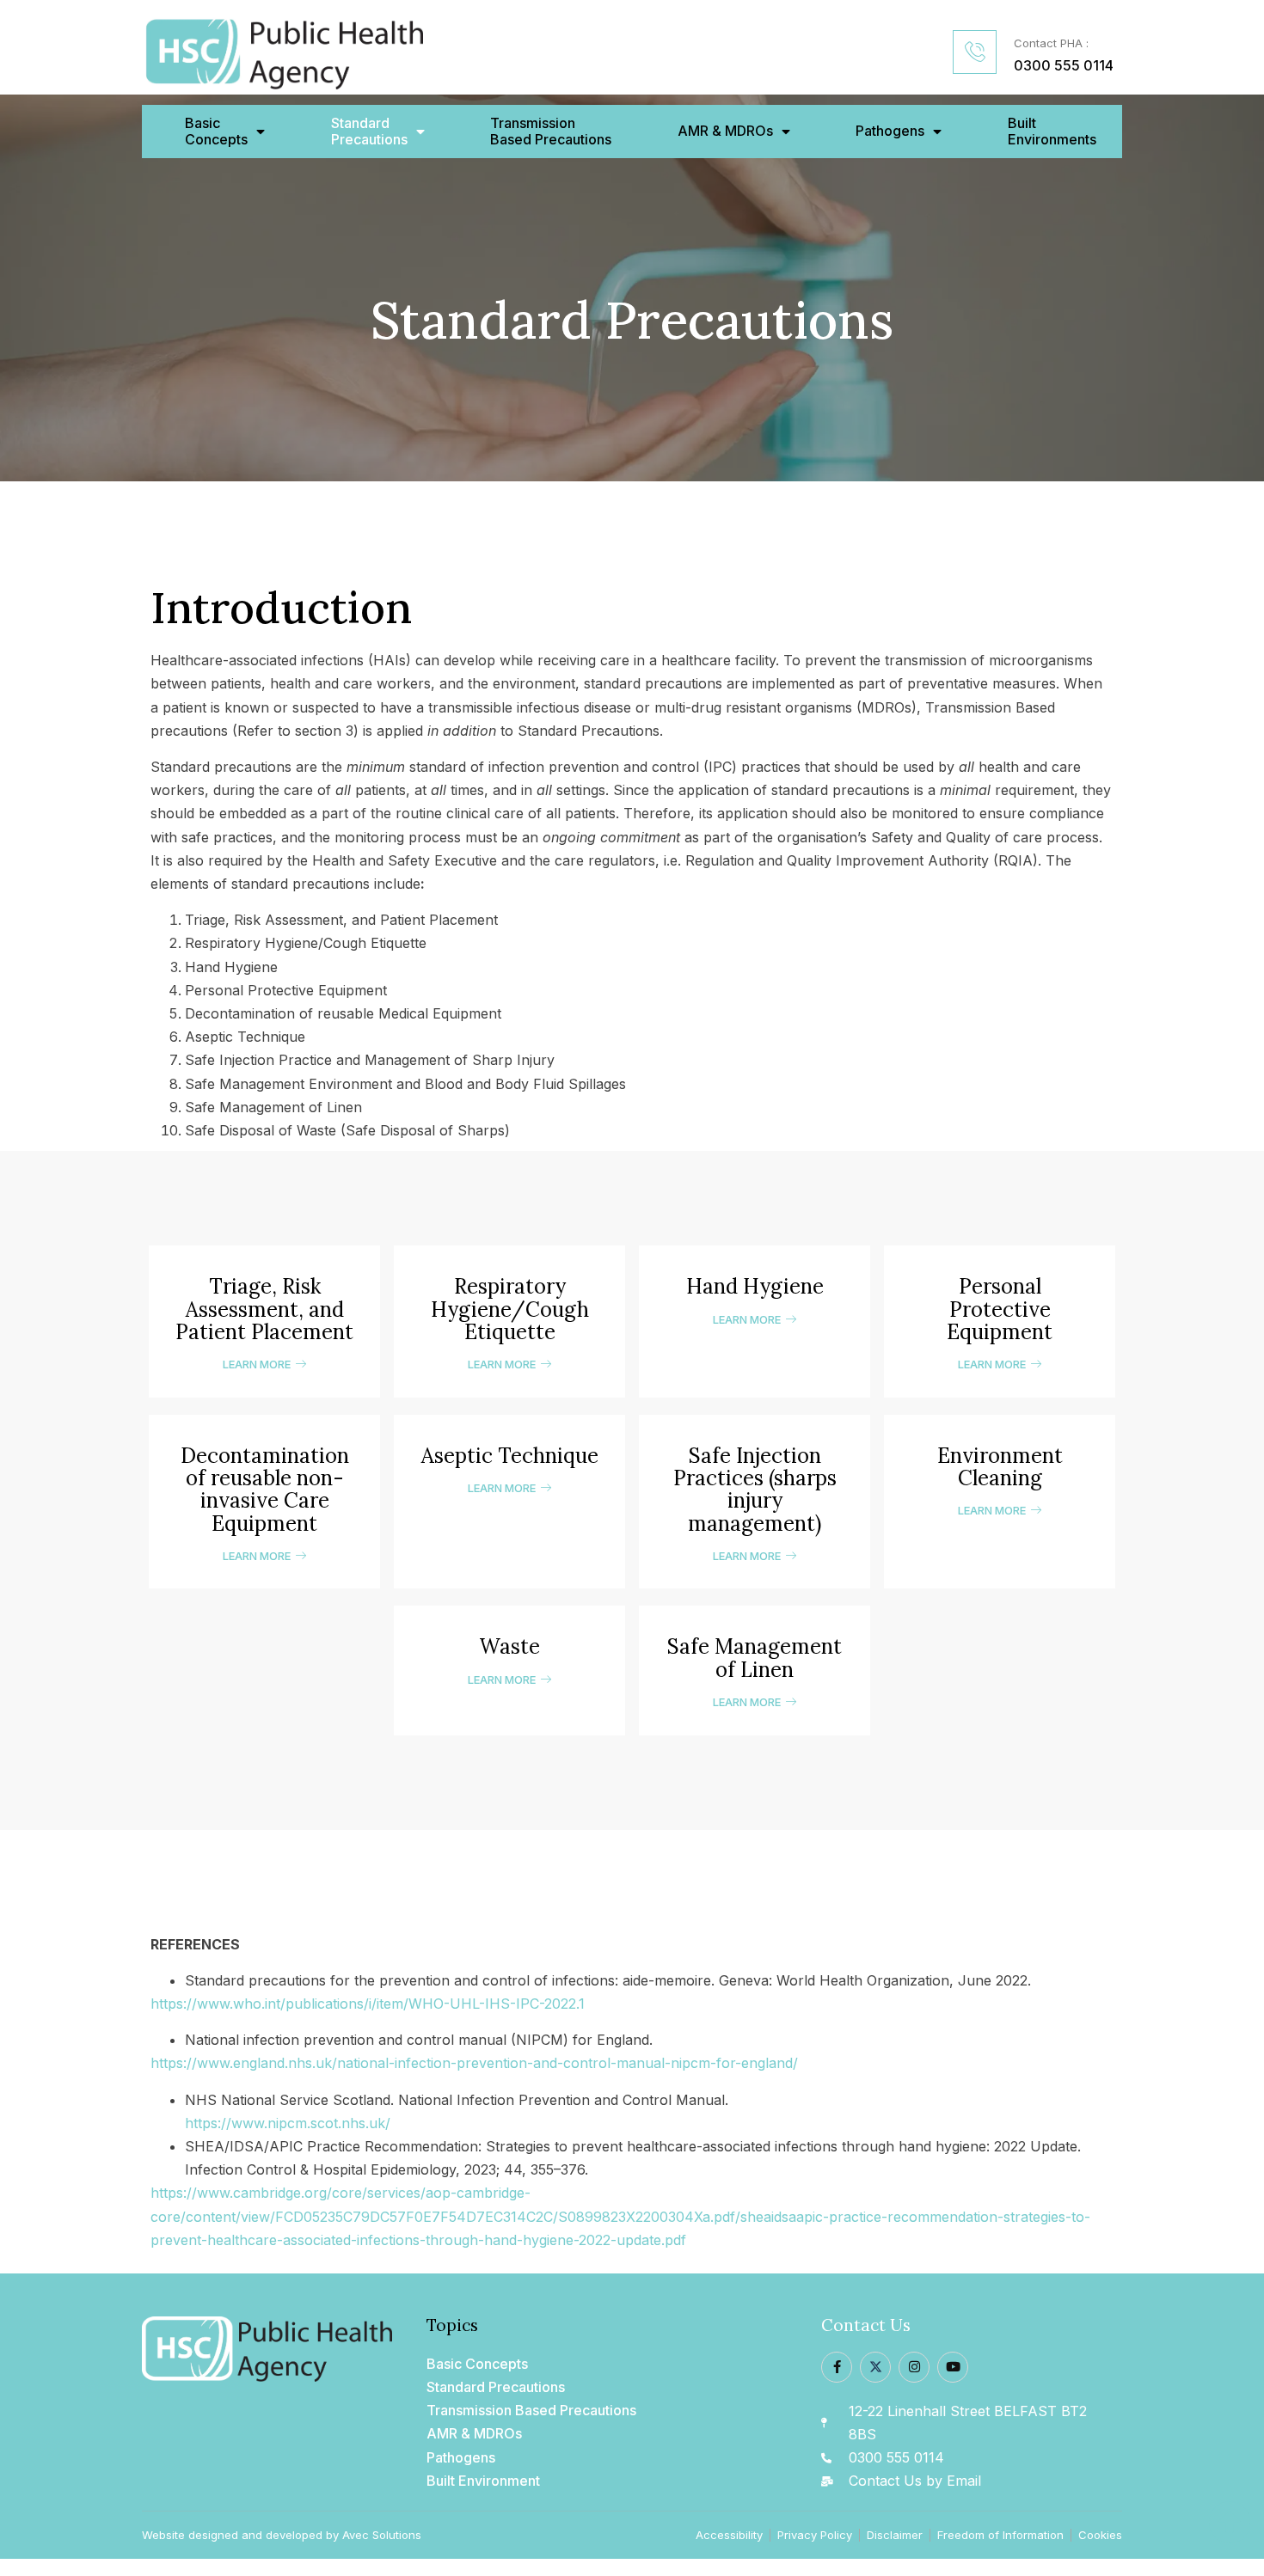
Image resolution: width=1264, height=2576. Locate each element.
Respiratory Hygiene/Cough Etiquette (510, 1309)
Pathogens (890, 131)
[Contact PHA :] (975, 52)
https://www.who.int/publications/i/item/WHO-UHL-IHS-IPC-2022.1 (368, 2004)
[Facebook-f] (837, 2367)
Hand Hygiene (755, 1286)
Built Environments (1052, 132)
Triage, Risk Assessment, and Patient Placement (264, 1309)
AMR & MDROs (725, 131)
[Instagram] (914, 2367)
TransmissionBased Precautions (551, 132)
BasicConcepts (216, 132)
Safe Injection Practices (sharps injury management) (755, 1490)
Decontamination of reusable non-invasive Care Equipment (265, 1490)
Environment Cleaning (1000, 1467)
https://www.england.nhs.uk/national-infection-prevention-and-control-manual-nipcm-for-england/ (474, 2063)
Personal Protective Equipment (1000, 1309)
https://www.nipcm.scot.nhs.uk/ (288, 2123)
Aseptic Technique (510, 1456)
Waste (509, 1646)
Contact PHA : (1051, 43)
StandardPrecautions (369, 132)
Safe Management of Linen (755, 1658)
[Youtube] (953, 2367)
